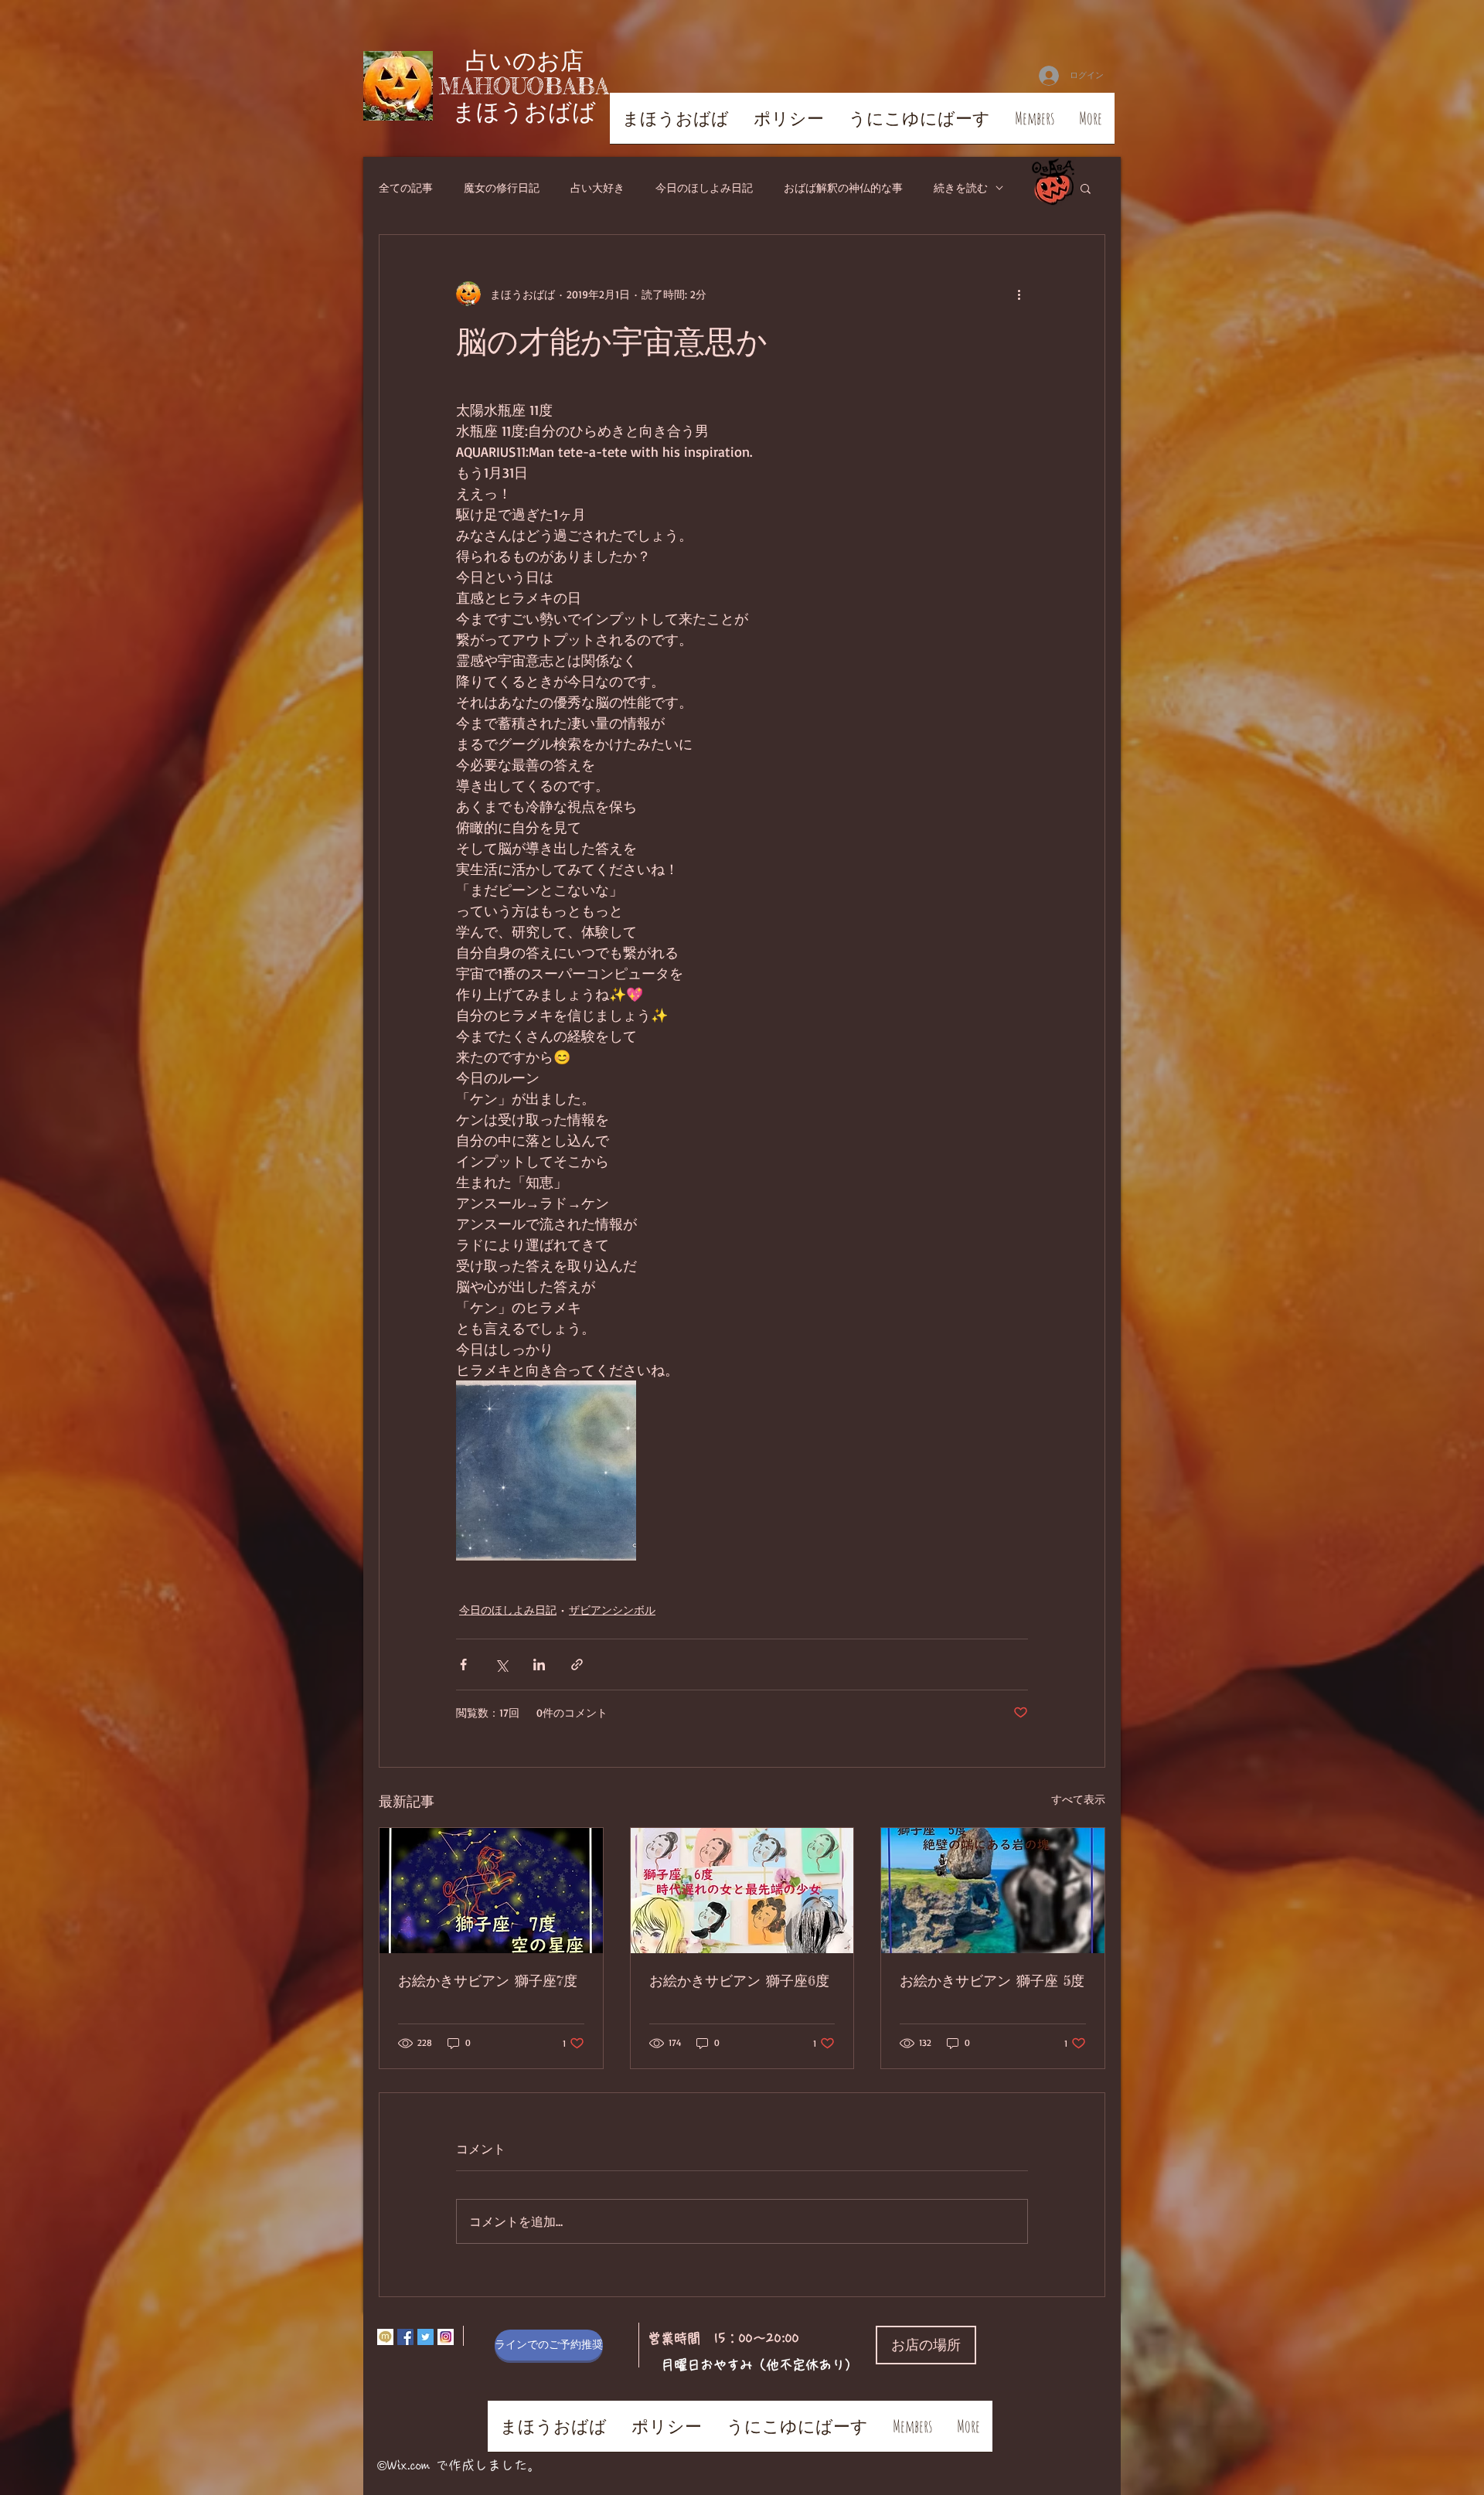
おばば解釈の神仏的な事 (843, 187)
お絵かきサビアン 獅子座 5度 (992, 1980)
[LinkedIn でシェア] (539, 1664)
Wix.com (408, 2465)
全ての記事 (406, 187)
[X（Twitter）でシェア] (501, 1664)
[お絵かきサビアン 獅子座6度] (742, 1891)
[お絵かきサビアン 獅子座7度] (491, 1891)
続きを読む (961, 187)
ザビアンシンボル (612, 1610)
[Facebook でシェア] (463, 1664)
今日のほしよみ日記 (704, 187)
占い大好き (597, 187)
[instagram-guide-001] (446, 2337)
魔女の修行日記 (502, 187)
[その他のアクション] (1019, 294)
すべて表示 (1078, 1799)
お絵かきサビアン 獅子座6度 (739, 1980)
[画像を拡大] (546, 1470)
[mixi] (385, 2337)
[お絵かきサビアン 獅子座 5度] (993, 1891)
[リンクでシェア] (577, 1664)
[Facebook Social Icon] (405, 2337)
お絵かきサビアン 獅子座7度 (488, 1980)
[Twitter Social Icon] (425, 2337)
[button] (1086, 188)
